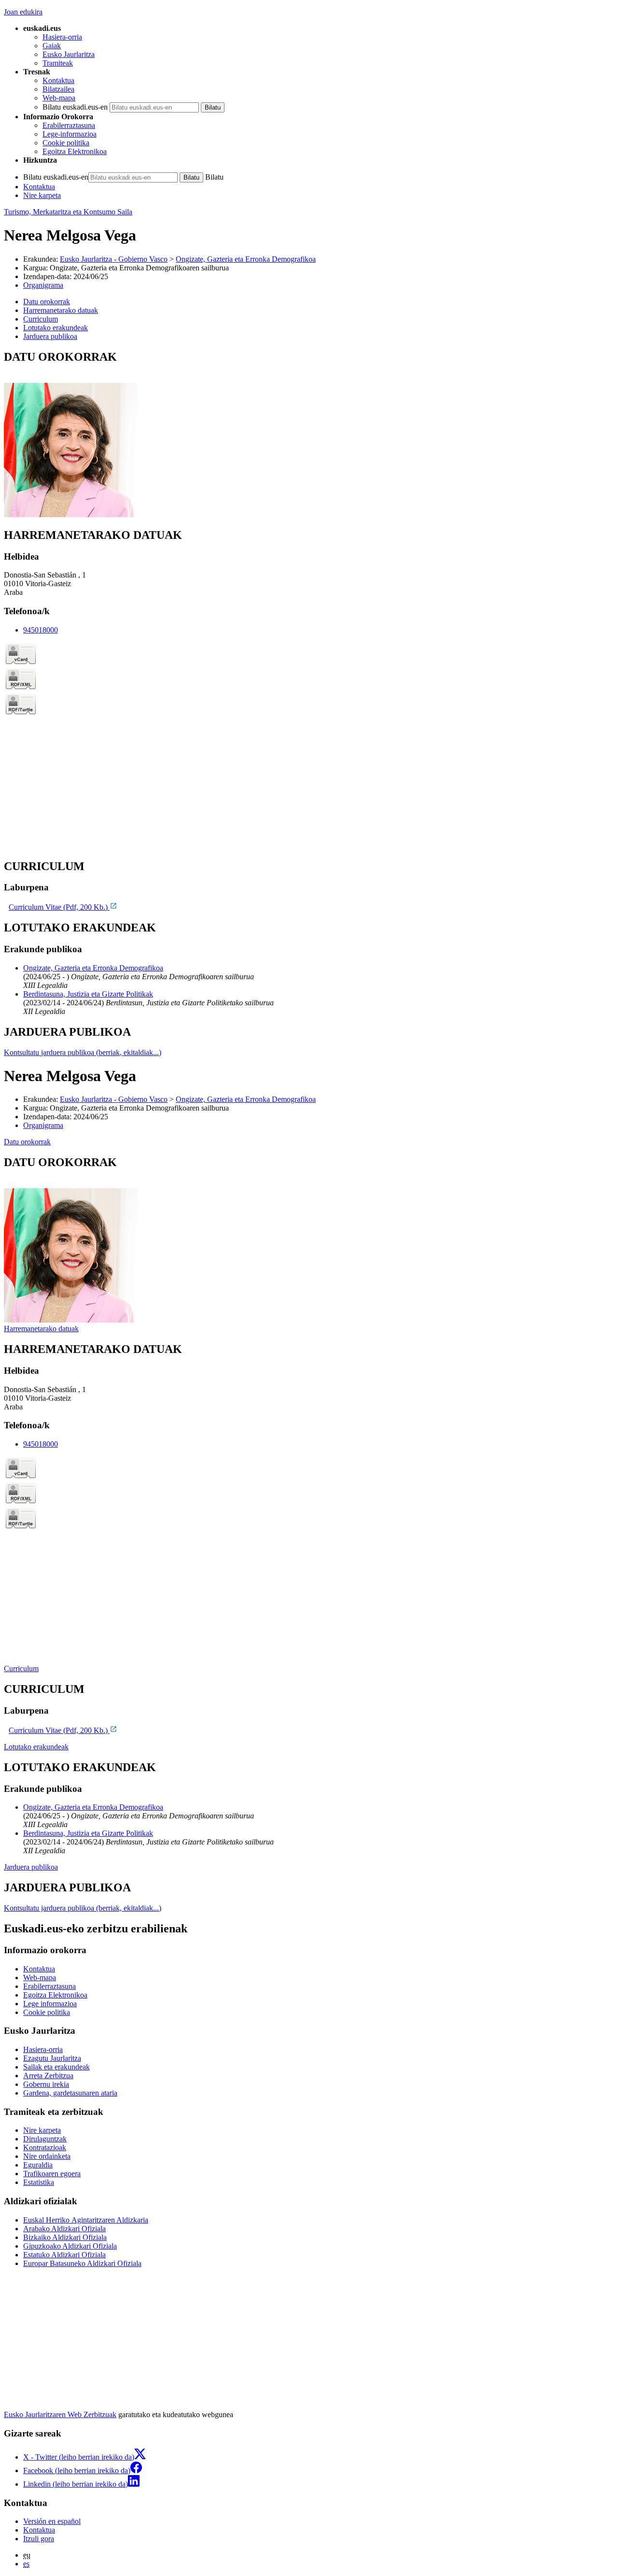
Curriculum (21, 1668)
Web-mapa (59, 98)
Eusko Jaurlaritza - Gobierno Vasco (114, 259)
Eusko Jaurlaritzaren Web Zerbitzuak (60, 2414)
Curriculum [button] (41, 319)
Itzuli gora (39, 2539)
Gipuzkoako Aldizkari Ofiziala (70, 2246)
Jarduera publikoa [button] (50, 336)
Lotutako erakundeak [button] (56, 328)
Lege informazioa (50, 2004)
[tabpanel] (309, 435)
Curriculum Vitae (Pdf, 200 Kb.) (59, 907)
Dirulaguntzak (45, 2139)
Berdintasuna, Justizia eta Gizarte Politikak (88, 994)
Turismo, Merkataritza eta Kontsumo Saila (68, 212)
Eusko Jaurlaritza (69, 54)
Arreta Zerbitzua (48, 2076)
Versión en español (52, 2521)
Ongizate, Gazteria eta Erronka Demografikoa (246, 259)
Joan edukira (23, 12)
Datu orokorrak (27, 1142)
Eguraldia (38, 2165)
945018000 (41, 630)
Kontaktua (58, 80)
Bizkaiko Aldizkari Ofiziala (65, 2237)
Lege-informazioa (70, 134)
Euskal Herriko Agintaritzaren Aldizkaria (86, 2220)
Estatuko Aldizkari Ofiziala (64, 2255)
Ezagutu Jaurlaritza (52, 2058)
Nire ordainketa (47, 2156)
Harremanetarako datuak (41, 1329)
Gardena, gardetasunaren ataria (70, 2093)
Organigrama (43, 285)
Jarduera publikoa (31, 1867)
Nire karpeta (42, 195)
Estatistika (39, 2182)
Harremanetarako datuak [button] (61, 310)
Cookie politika (66, 143)
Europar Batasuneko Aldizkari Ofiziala (82, 2263)
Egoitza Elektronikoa (75, 151)
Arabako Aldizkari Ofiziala (64, 2229)
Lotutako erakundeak (36, 1747)
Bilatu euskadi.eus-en (75, 107)
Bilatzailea (58, 89)
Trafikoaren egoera (52, 2174)
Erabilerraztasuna (69, 125)
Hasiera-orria (62, 37)
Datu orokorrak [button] (47, 302)
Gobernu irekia (46, 2084)
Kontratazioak (45, 2147)
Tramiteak (58, 63)
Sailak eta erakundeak (56, 2067)
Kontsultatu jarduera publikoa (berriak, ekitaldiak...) (83, 1052)
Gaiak (52, 46)
